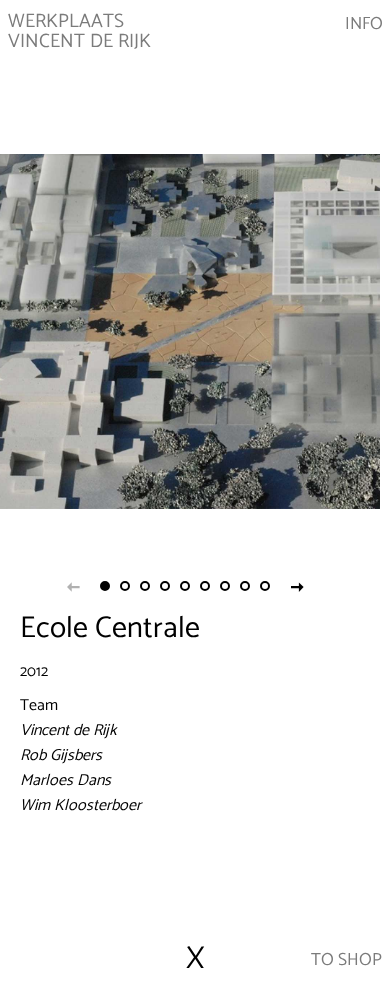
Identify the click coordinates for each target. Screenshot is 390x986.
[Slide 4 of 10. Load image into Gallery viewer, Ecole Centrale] (165, 586)
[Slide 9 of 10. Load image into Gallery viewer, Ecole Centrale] (265, 586)
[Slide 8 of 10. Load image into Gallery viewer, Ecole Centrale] (245, 586)
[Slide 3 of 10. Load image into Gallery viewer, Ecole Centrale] (145, 586)
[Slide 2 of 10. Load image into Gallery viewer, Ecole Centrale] (125, 586)
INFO (364, 25)
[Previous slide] (73, 586)
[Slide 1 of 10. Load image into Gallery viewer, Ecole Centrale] (105, 586)
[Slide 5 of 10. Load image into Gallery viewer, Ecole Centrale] (185, 586)
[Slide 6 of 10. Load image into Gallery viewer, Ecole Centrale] (205, 586)
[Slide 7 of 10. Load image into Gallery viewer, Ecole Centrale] (225, 586)
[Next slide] (297, 586)
